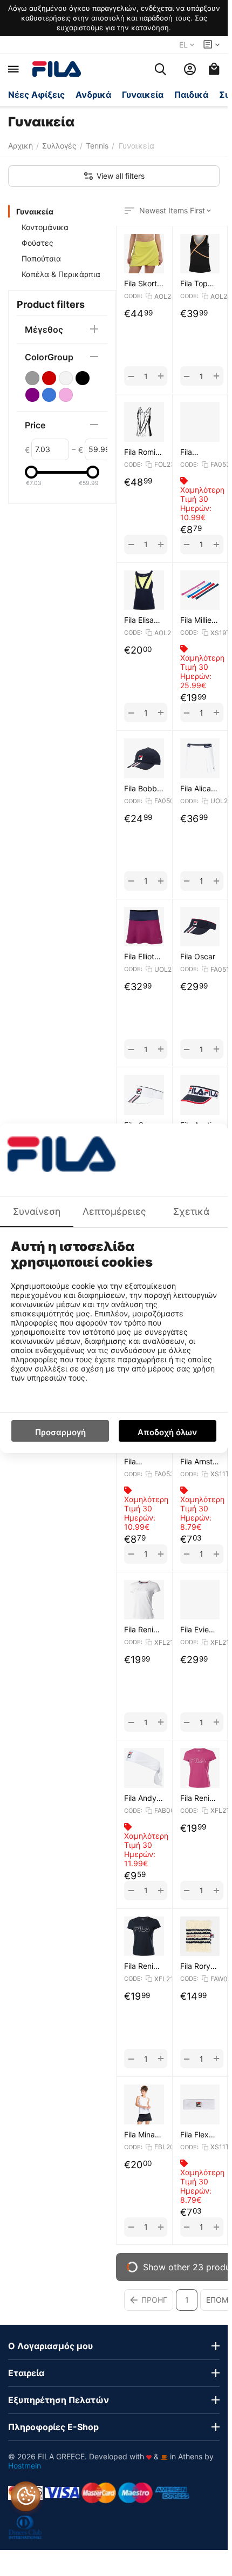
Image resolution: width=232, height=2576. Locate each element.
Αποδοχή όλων (167, 1432)
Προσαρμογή (60, 1432)
